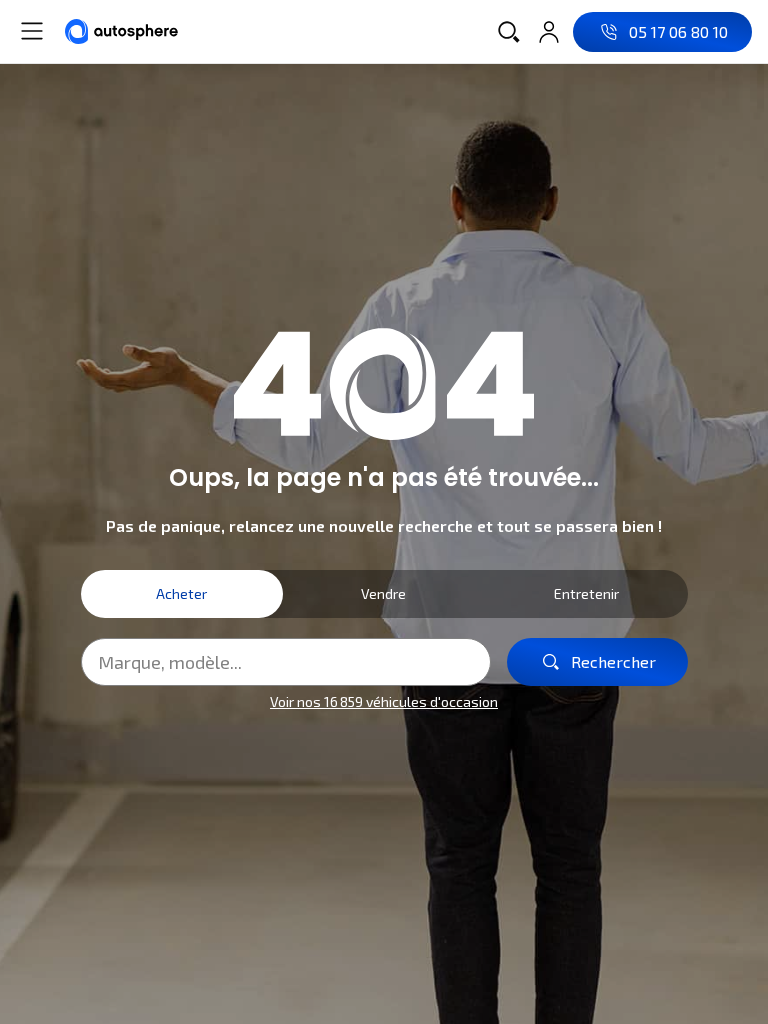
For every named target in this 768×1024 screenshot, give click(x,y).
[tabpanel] (384, 676)
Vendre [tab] (383, 593)
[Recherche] (509, 32)
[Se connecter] (549, 32)
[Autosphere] (121, 31)
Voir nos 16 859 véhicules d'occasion (384, 701)
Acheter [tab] (181, 593)
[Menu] (32, 31)
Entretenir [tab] (586, 593)
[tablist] (384, 594)
